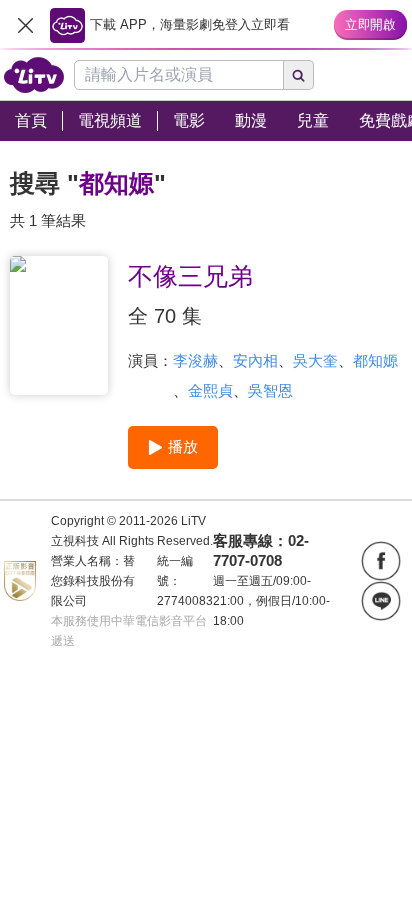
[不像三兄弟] (59, 325)
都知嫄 (375, 360)
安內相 (255, 360)
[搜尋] (299, 75)
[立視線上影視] (34, 75)
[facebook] (381, 561)
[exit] (25, 25)
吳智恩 (270, 390)
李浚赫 (195, 360)
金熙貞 (210, 390)
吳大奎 (315, 360)
